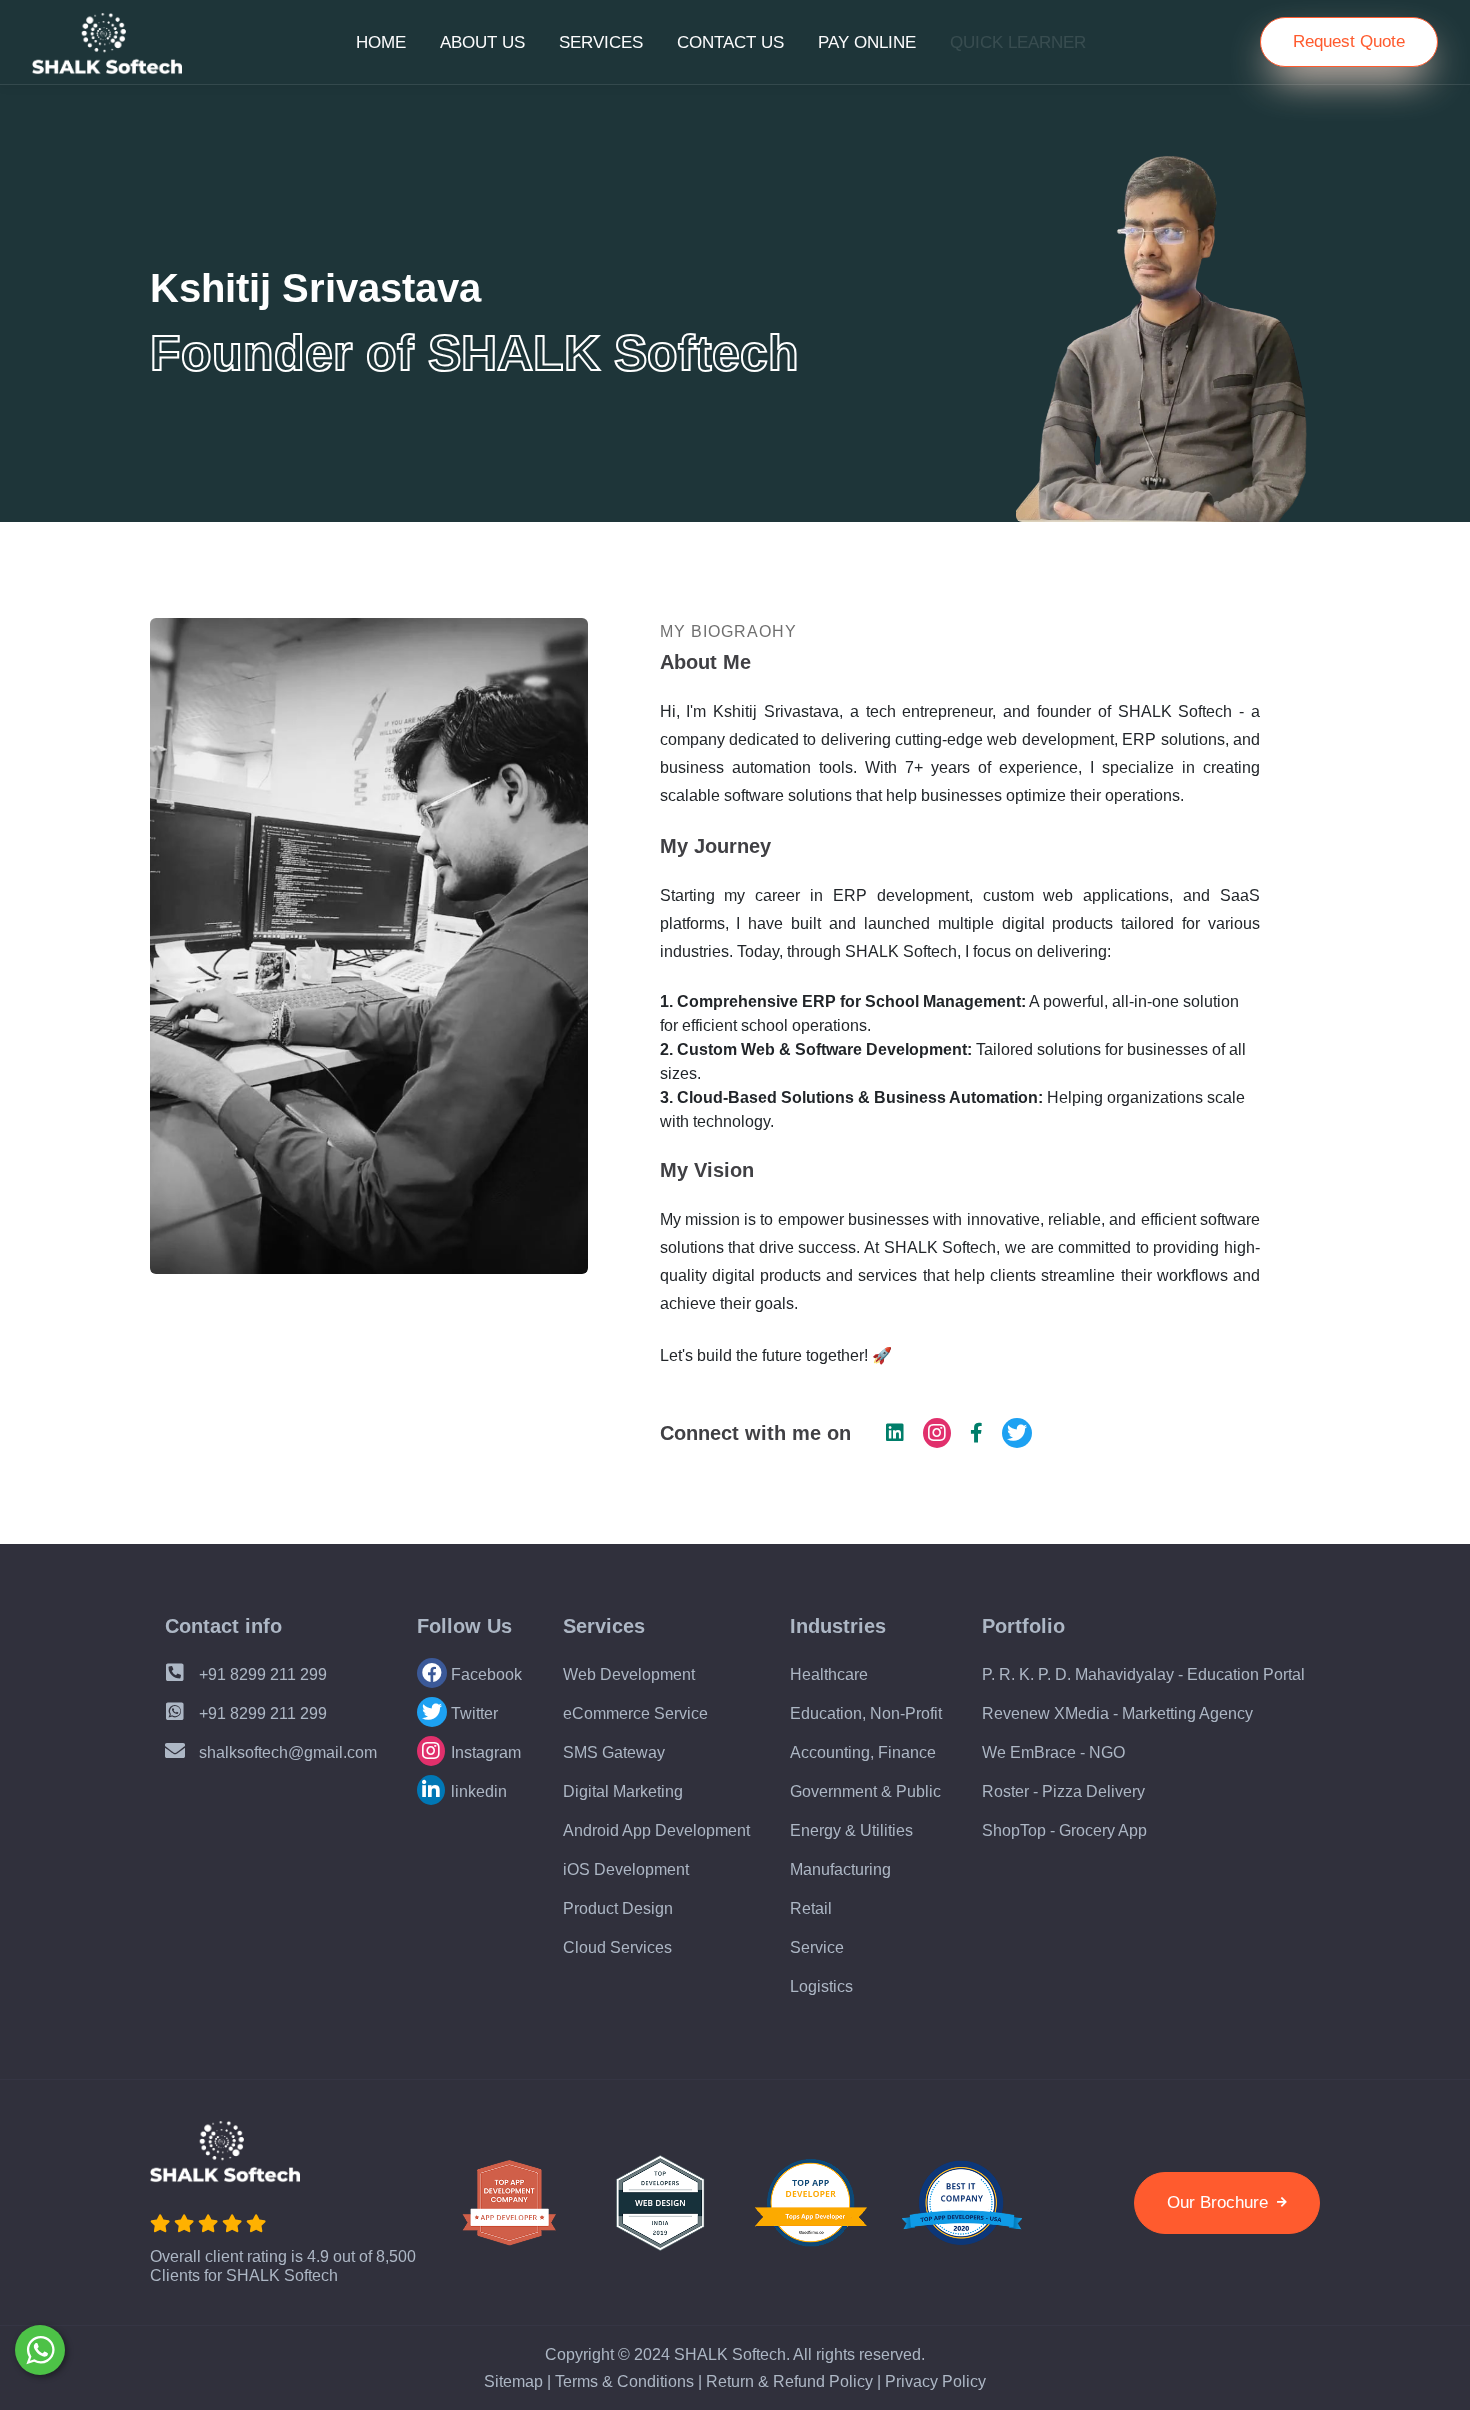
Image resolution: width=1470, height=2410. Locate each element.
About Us (482, 42)
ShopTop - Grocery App (1064, 1830)
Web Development (629, 1674)
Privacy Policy (935, 2381)
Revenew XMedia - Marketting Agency (1117, 1713)
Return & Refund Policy (789, 2381)
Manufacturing (840, 1869)
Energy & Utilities (851, 1830)
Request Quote (1349, 41)
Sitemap (513, 2381)
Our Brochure (1220, 2202)
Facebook (484, 1674)
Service (817, 1947)
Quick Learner (1018, 42)
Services (601, 42)
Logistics (821, 1986)
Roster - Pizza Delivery (1063, 1791)
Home (381, 42)
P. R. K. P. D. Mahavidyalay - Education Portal (1143, 1674)
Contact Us (730, 42)
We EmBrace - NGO (1053, 1752)
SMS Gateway (614, 1752)
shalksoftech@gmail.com (288, 1752)
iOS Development (626, 1869)
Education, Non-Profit (866, 1713)
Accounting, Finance (863, 1752)
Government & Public (865, 1791)
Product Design (618, 1908)
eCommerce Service (635, 1713)
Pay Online (867, 42)
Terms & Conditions (624, 2381)
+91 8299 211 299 (261, 1674)
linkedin (477, 1791)
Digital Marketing (623, 1791)
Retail (811, 1908)
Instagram (484, 1752)
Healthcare (829, 1674)
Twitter (472, 1713)
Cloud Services (617, 1947)
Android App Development (656, 1830)
